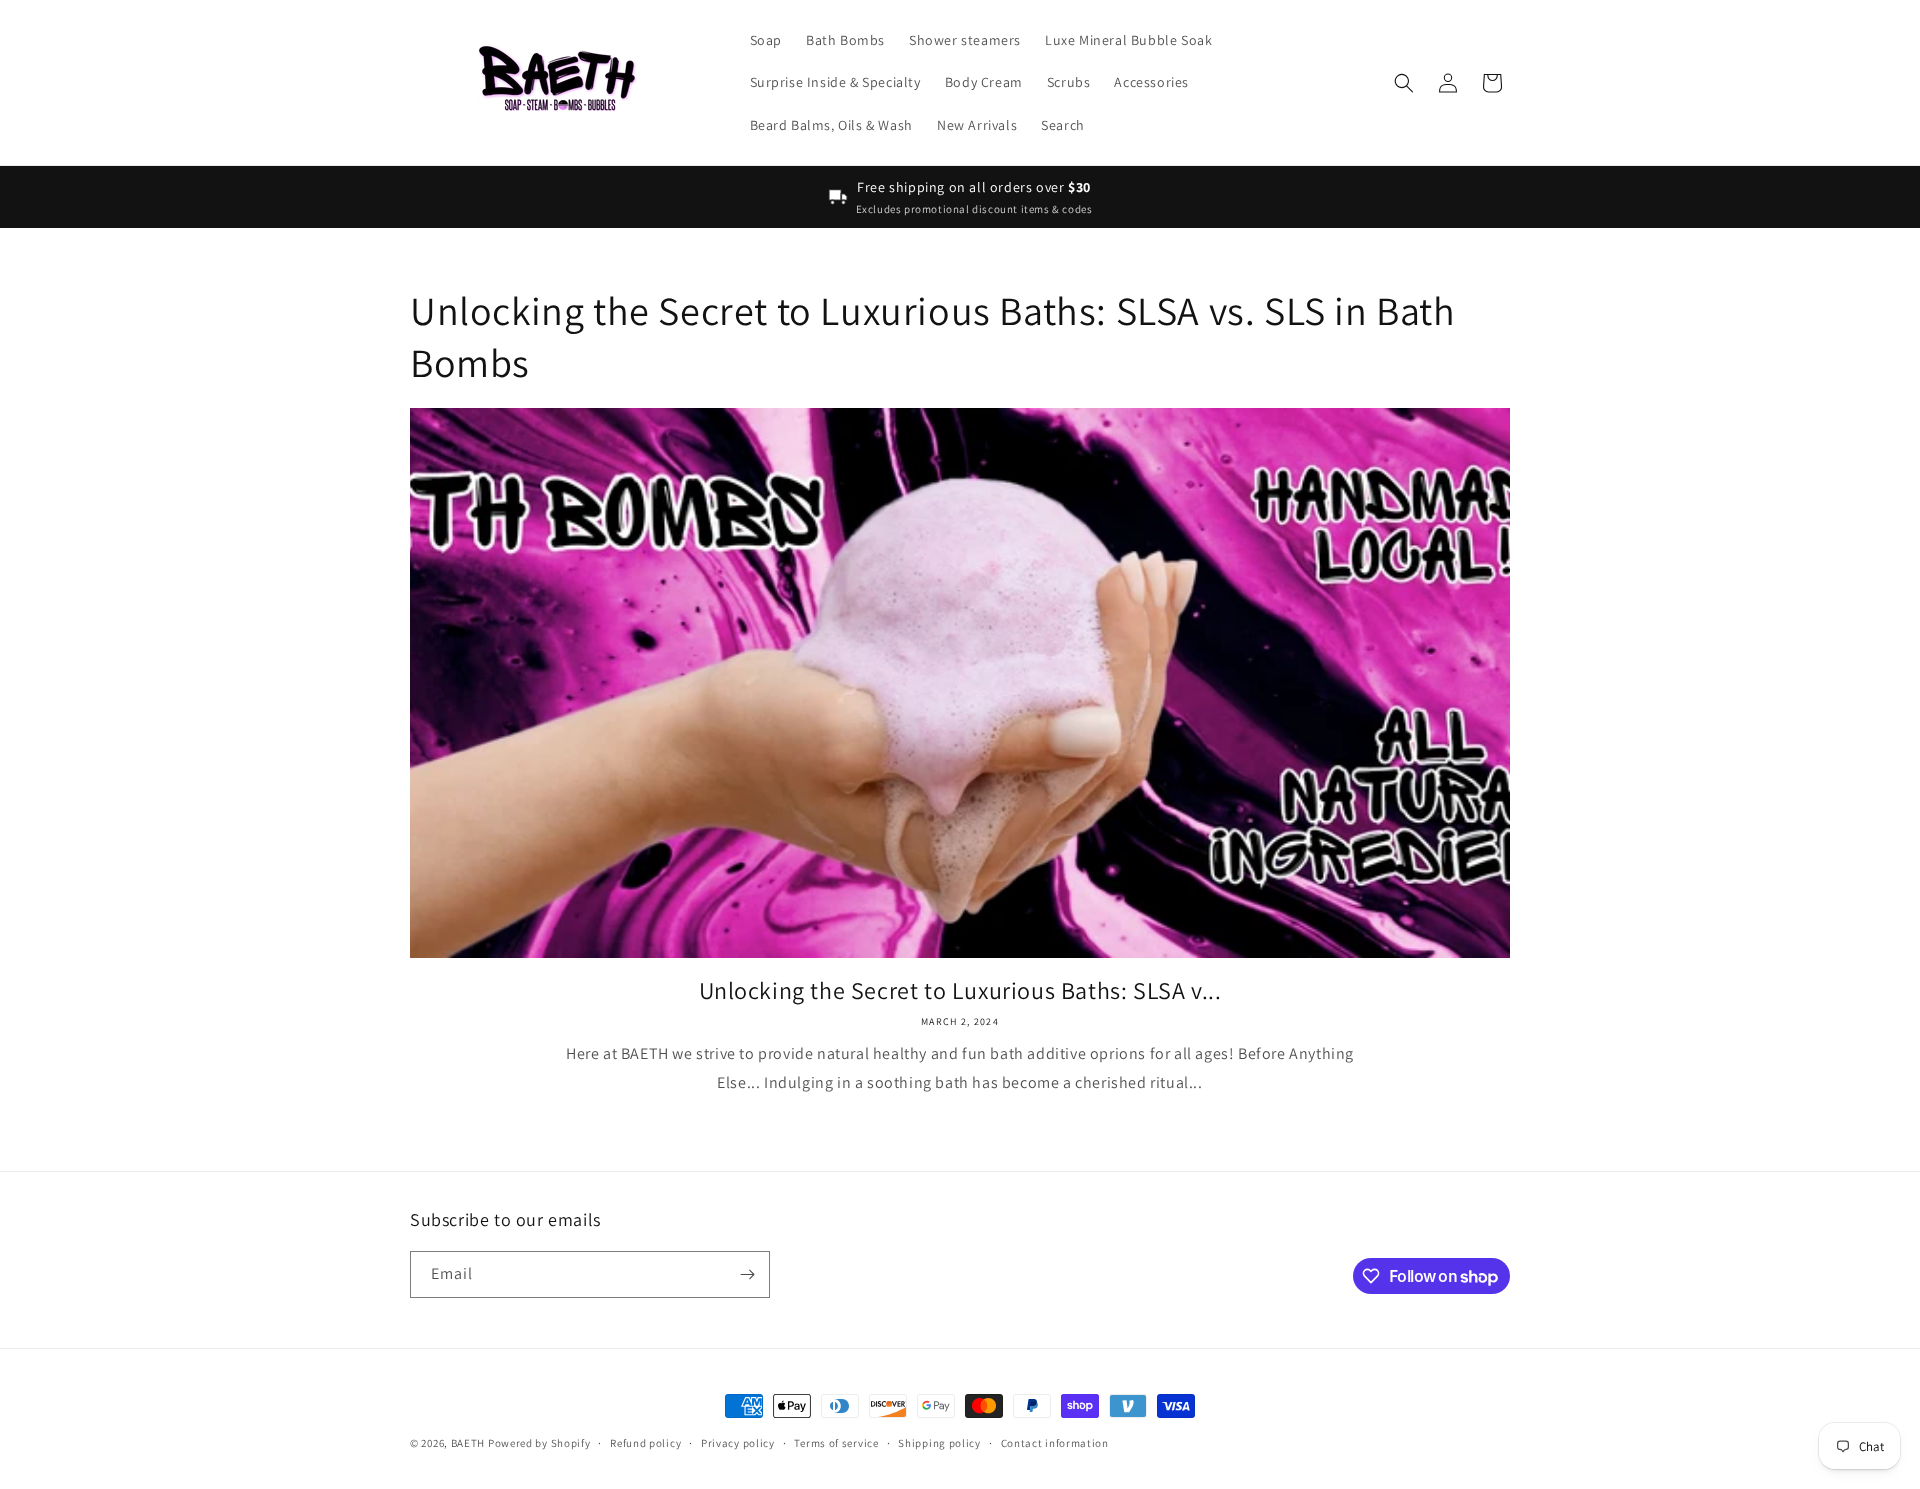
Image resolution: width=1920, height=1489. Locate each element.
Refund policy (645, 1443)
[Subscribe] (747, 1274)
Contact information (1055, 1443)
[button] (1404, 83)
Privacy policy (738, 1443)
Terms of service (836, 1443)
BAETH (468, 1443)
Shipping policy (939, 1443)
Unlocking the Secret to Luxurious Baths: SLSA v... (960, 990)
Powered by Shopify (539, 1443)
